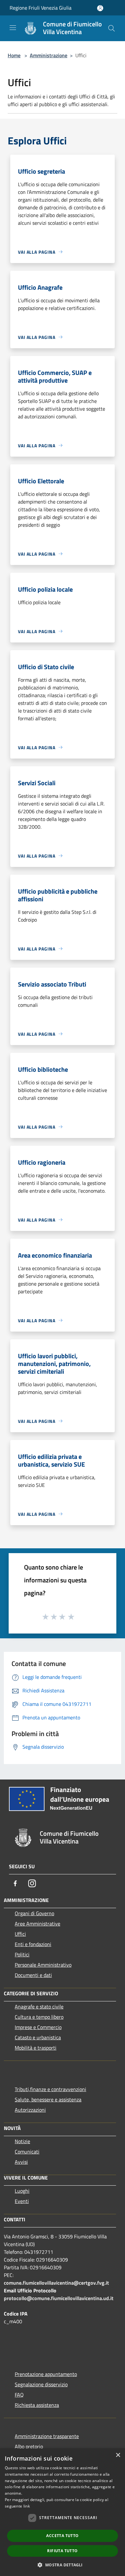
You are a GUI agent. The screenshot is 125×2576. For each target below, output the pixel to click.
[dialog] (63, 2512)
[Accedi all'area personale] (100, 8)
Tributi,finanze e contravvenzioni (50, 2089)
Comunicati (27, 2152)
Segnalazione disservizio (41, 2384)
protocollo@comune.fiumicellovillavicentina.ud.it (59, 2298)
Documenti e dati (33, 1975)
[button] (62, 2565)
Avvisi (21, 2162)
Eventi (22, 2201)
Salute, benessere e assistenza (48, 2099)
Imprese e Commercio (38, 2027)
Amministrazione (49, 55)
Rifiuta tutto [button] (62, 2551)
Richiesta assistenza (37, 2405)
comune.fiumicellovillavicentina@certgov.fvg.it (56, 2283)
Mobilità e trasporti (36, 2048)
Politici (22, 1954)
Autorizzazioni (30, 2110)
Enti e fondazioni (33, 1944)
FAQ (19, 2395)
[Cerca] (112, 28)
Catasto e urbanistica (38, 2037)
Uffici (20, 1934)
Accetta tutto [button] (62, 2536)
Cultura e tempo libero (39, 2017)
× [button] (118, 2455)
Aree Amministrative (37, 1924)
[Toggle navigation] (13, 28)
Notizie (22, 2141)
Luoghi (22, 2191)
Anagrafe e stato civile (39, 2007)
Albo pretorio (29, 2446)
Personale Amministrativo (43, 1965)
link (27, 2506)
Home (14, 55)
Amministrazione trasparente (47, 2436)
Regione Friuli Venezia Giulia (41, 8)
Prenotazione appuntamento (46, 2374)
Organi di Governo (34, 1913)
